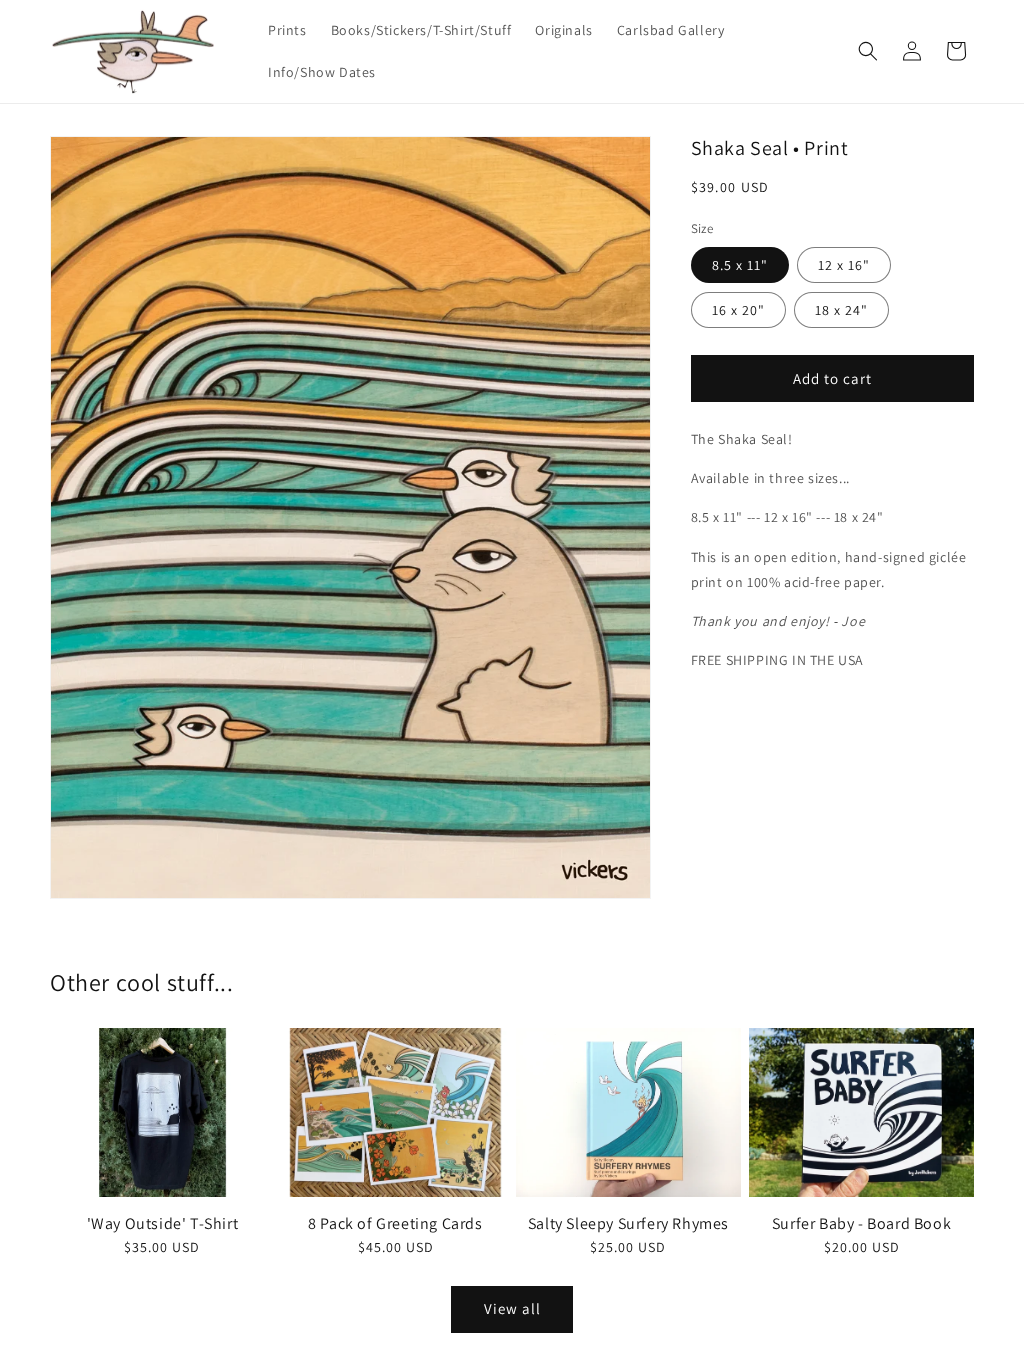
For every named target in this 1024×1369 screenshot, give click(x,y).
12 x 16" (844, 265)
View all (512, 1308)
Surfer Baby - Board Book (861, 1224)
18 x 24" (841, 310)
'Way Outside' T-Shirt (163, 1224)
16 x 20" (738, 310)
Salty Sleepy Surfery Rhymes (628, 1224)
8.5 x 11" (740, 265)
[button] (868, 51)
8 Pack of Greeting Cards (395, 1224)
